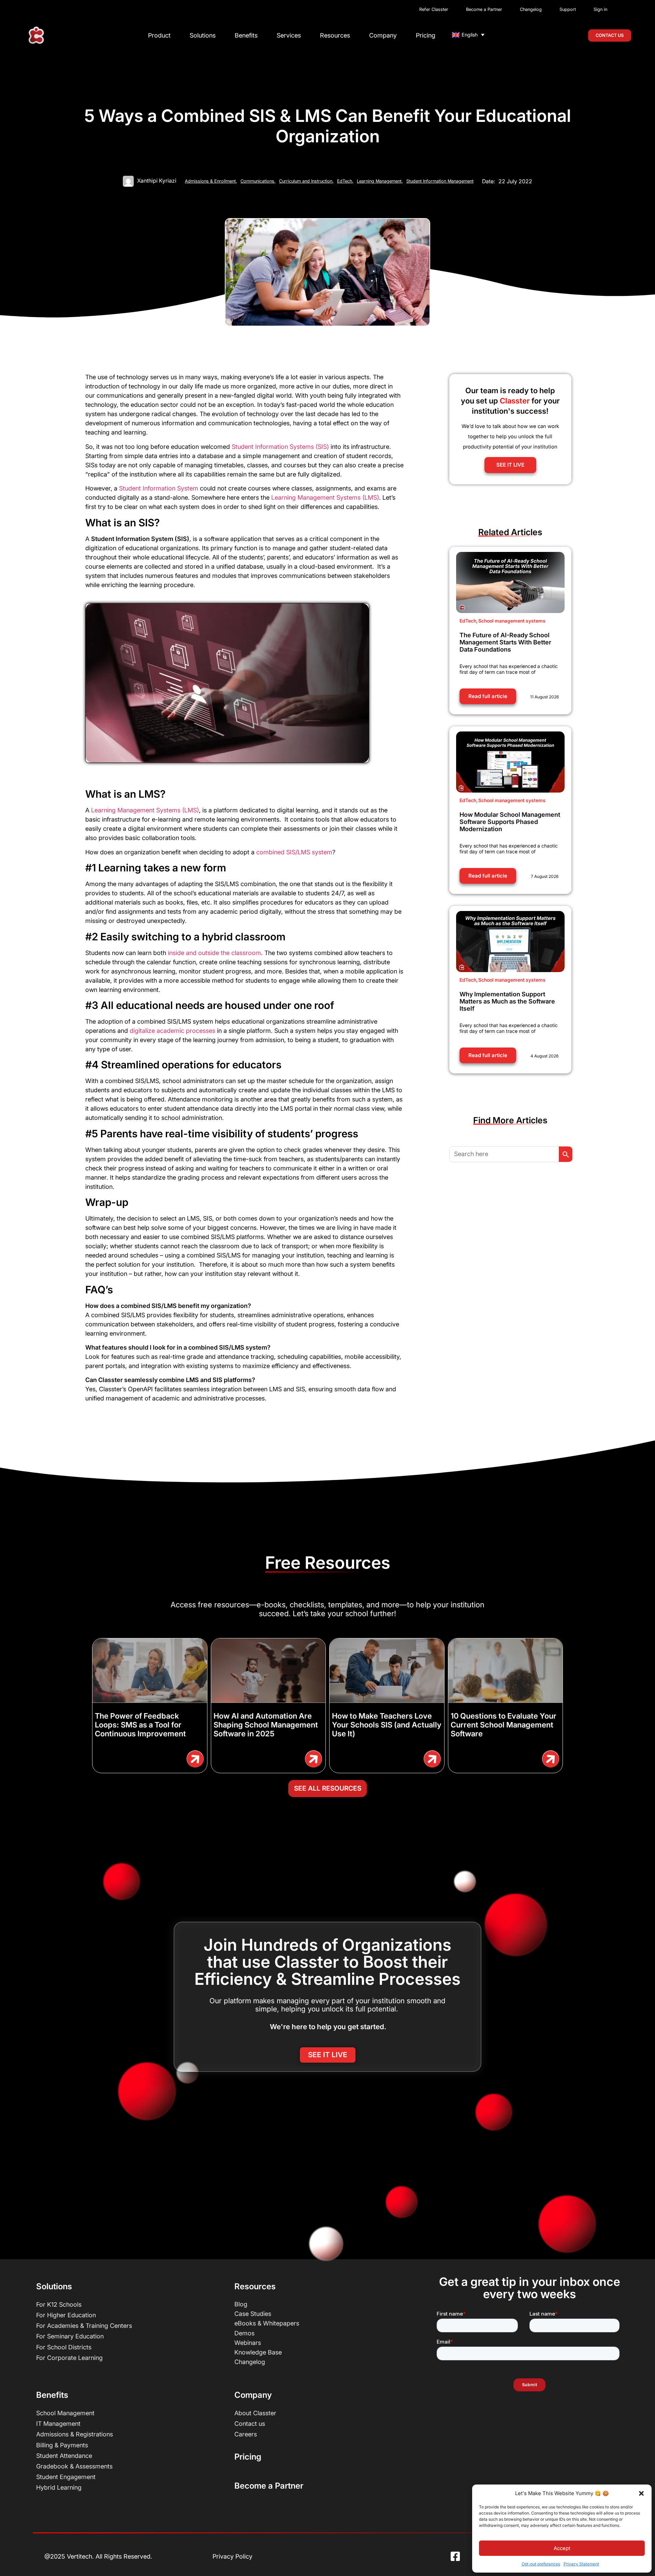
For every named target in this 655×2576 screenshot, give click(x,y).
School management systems (512, 621)
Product (159, 35)
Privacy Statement (581, 2564)
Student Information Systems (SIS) (280, 447)
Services (289, 35)
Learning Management (380, 181)
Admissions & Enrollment (211, 181)
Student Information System (159, 488)
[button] (641, 2493)
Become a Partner (269, 2486)
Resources (335, 35)
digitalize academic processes (172, 1031)
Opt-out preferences (541, 2564)
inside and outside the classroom (214, 953)
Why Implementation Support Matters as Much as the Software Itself (507, 1001)
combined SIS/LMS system (294, 852)
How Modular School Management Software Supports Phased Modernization (510, 822)
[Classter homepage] (36, 35)
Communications (258, 181)
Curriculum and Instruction (306, 181)
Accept (562, 2548)
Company (383, 35)
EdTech (345, 181)
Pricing (426, 35)
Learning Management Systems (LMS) (325, 497)
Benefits (246, 35)
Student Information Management (440, 181)
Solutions (203, 35)
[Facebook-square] (455, 2557)
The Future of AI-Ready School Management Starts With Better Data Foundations (505, 642)
